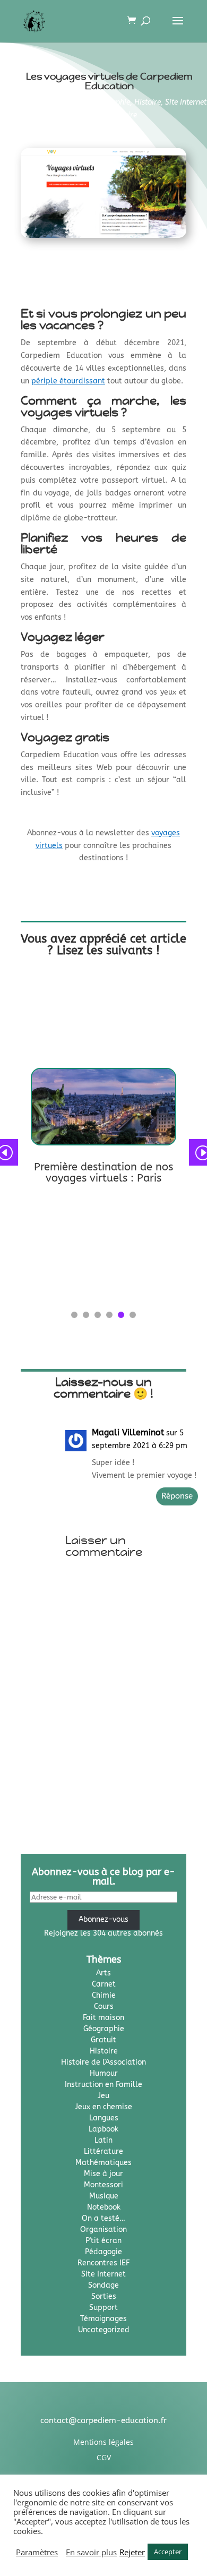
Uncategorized (104, 2330)
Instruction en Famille (103, 2085)
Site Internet (186, 102)
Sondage (103, 2285)
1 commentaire (111, 115)
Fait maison (103, 2018)
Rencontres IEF (103, 2263)
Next (194, 1152)
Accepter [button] (168, 2552)
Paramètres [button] (37, 2552)
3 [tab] (98, 1315)
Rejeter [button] (132, 2552)
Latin (103, 2140)
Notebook (104, 2207)
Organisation (103, 2230)
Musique (104, 2196)
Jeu (103, 2096)
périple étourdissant (68, 381)
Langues (104, 2118)
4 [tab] (109, 1315)
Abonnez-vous (103, 1919)
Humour (104, 2073)
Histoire (148, 102)
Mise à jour (103, 2174)
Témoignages (103, 2319)
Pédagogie (103, 2252)
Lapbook (103, 2129)
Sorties (75, 102)
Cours (104, 2006)
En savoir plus (91, 2552)
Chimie (104, 1995)
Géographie (111, 102)
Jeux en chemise (103, 2107)
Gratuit (103, 2040)
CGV (104, 2457)
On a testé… (103, 2218)
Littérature (103, 2151)
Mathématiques (103, 2163)
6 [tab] (133, 1315)
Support (103, 2308)
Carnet (104, 1984)
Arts (103, 1973)
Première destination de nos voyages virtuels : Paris (103, 1173)
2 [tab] (86, 1315)
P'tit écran (103, 2241)
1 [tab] (74, 1315)
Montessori (103, 2185)
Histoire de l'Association (103, 2062)
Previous (13, 1152)
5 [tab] (121, 1315)
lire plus (45, 1195)
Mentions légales (103, 2442)
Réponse (177, 1496)
